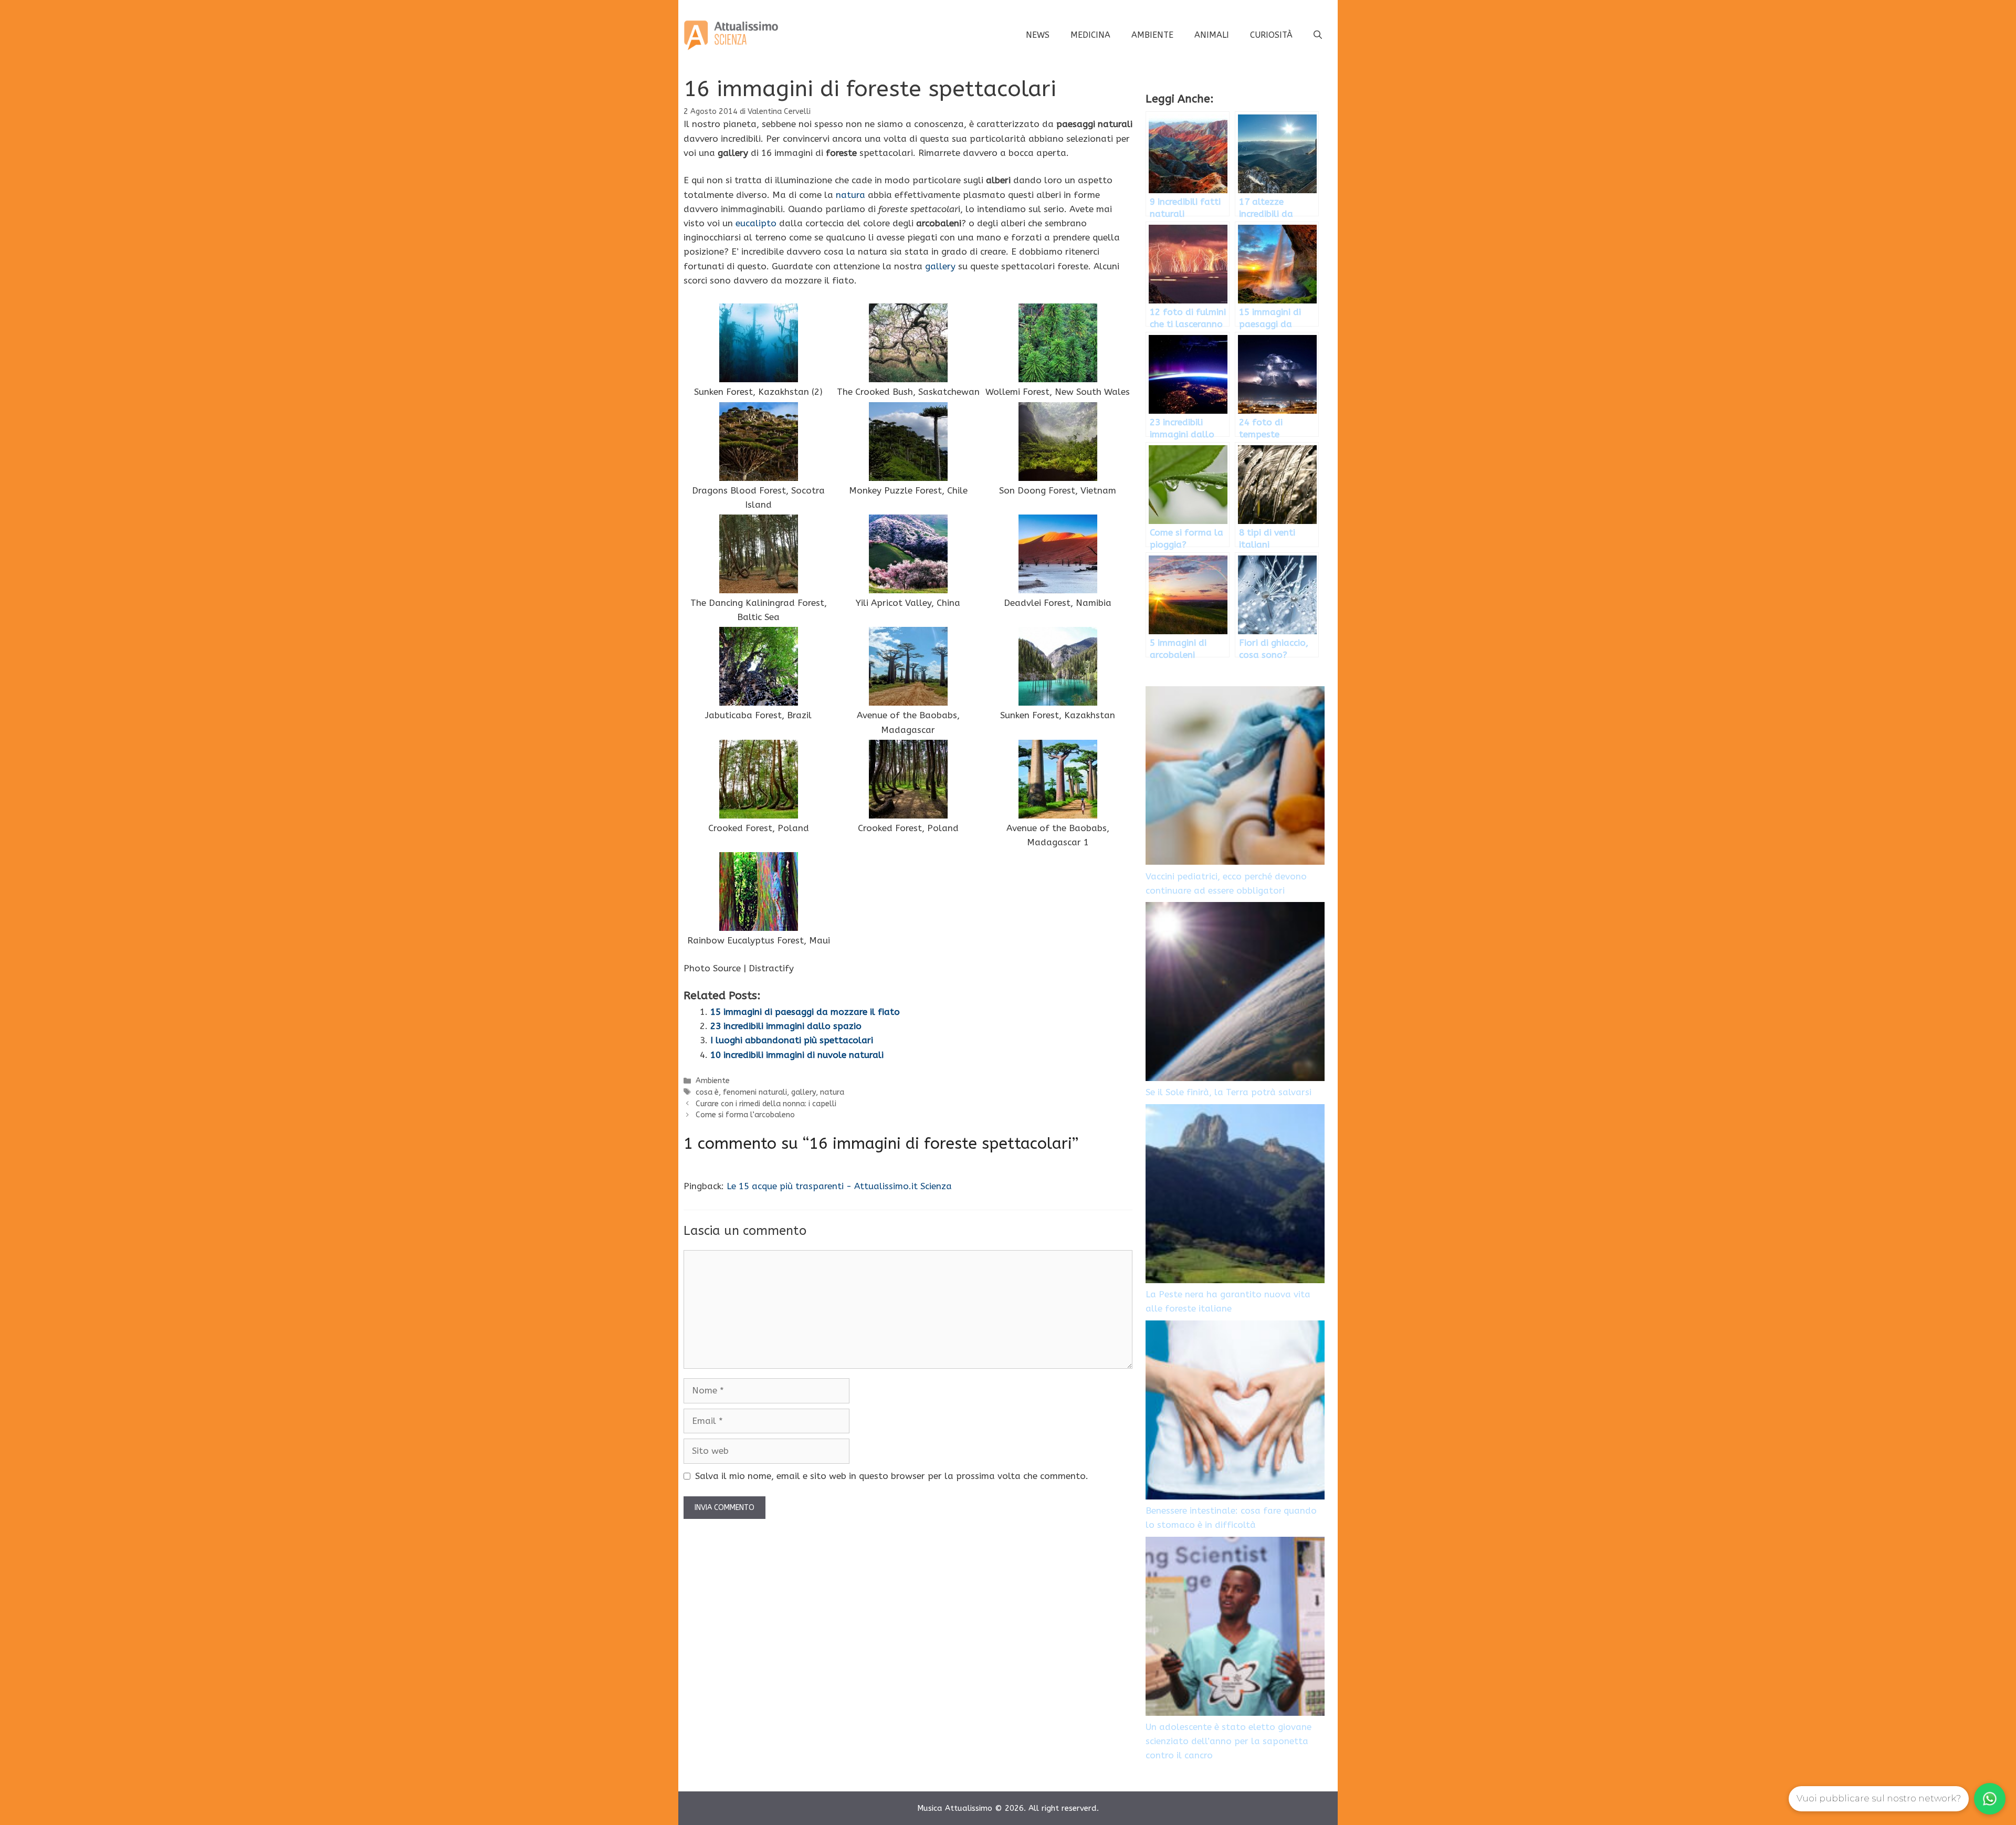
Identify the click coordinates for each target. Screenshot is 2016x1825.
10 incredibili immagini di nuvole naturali (797, 1055)
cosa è (707, 1092)
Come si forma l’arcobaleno (745, 1115)
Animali (1212, 35)
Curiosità (1271, 35)
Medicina (1090, 35)
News (1038, 35)
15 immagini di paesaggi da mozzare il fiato (805, 1012)
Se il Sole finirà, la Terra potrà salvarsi (1228, 1092)
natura (850, 195)
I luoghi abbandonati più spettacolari (792, 1040)
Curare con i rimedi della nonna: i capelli (766, 1104)
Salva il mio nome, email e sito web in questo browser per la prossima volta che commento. (892, 1476)
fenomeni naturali (755, 1092)
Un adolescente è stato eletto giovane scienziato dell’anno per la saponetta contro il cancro (1228, 1741)
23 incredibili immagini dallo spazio (786, 1026)
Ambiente (1152, 35)
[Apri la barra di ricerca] (1318, 35)
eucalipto (756, 223)
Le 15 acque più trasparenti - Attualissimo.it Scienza (839, 1186)
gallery (940, 266)
